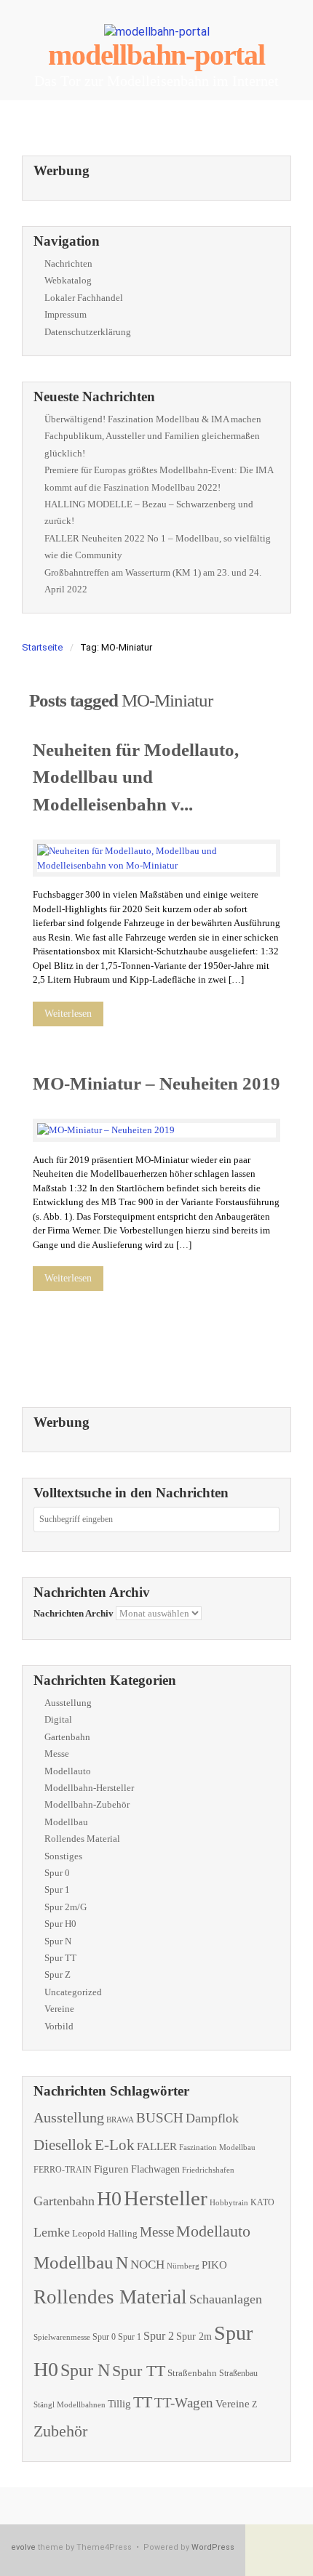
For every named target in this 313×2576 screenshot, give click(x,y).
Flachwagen (155, 2169)
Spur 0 (57, 1873)
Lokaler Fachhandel (84, 298)
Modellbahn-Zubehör (87, 1804)
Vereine (59, 2009)
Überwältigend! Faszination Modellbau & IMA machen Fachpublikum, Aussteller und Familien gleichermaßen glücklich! (153, 436)
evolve (23, 2547)
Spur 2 (159, 2336)
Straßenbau (238, 2373)
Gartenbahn (67, 1737)
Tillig (119, 2403)
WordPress (213, 2547)
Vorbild (59, 2026)
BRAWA (120, 2120)
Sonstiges (63, 1856)
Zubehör (60, 2431)
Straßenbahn (192, 2373)
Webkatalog (68, 280)
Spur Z (58, 1975)
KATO (262, 2202)
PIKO (214, 2265)
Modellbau (66, 1822)
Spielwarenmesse (62, 2337)
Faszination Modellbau (217, 2147)
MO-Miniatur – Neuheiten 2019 (156, 1083)
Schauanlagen (226, 2299)
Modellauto (68, 1771)
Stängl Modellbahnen (70, 2404)
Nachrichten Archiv (74, 1613)
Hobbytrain (229, 2203)
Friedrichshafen (208, 2170)
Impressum (66, 314)
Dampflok (212, 2118)
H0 (109, 2198)
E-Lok (115, 2145)
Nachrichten (68, 263)
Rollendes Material (82, 1839)
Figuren (111, 2169)
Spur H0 (60, 1924)
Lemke (52, 2232)
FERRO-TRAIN (63, 2170)
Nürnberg (183, 2266)
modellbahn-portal (156, 55)
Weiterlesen (68, 1014)
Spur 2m (194, 2336)
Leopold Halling (105, 2233)
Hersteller (166, 2198)
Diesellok (63, 2145)
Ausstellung (68, 1703)
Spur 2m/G (66, 1907)
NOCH (147, 2265)
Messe (57, 1754)
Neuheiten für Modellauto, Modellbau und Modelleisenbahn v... (136, 777)
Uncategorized (73, 1992)
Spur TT (60, 1958)
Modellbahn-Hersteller (89, 1788)
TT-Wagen (184, 2403)
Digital (58, 1719)
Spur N (58, 1941)
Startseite (42, 647)
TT (143, 2402)
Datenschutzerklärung (88, 332)
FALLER (157, 2146)
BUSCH (160, 2118)
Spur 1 (57, 1889)
